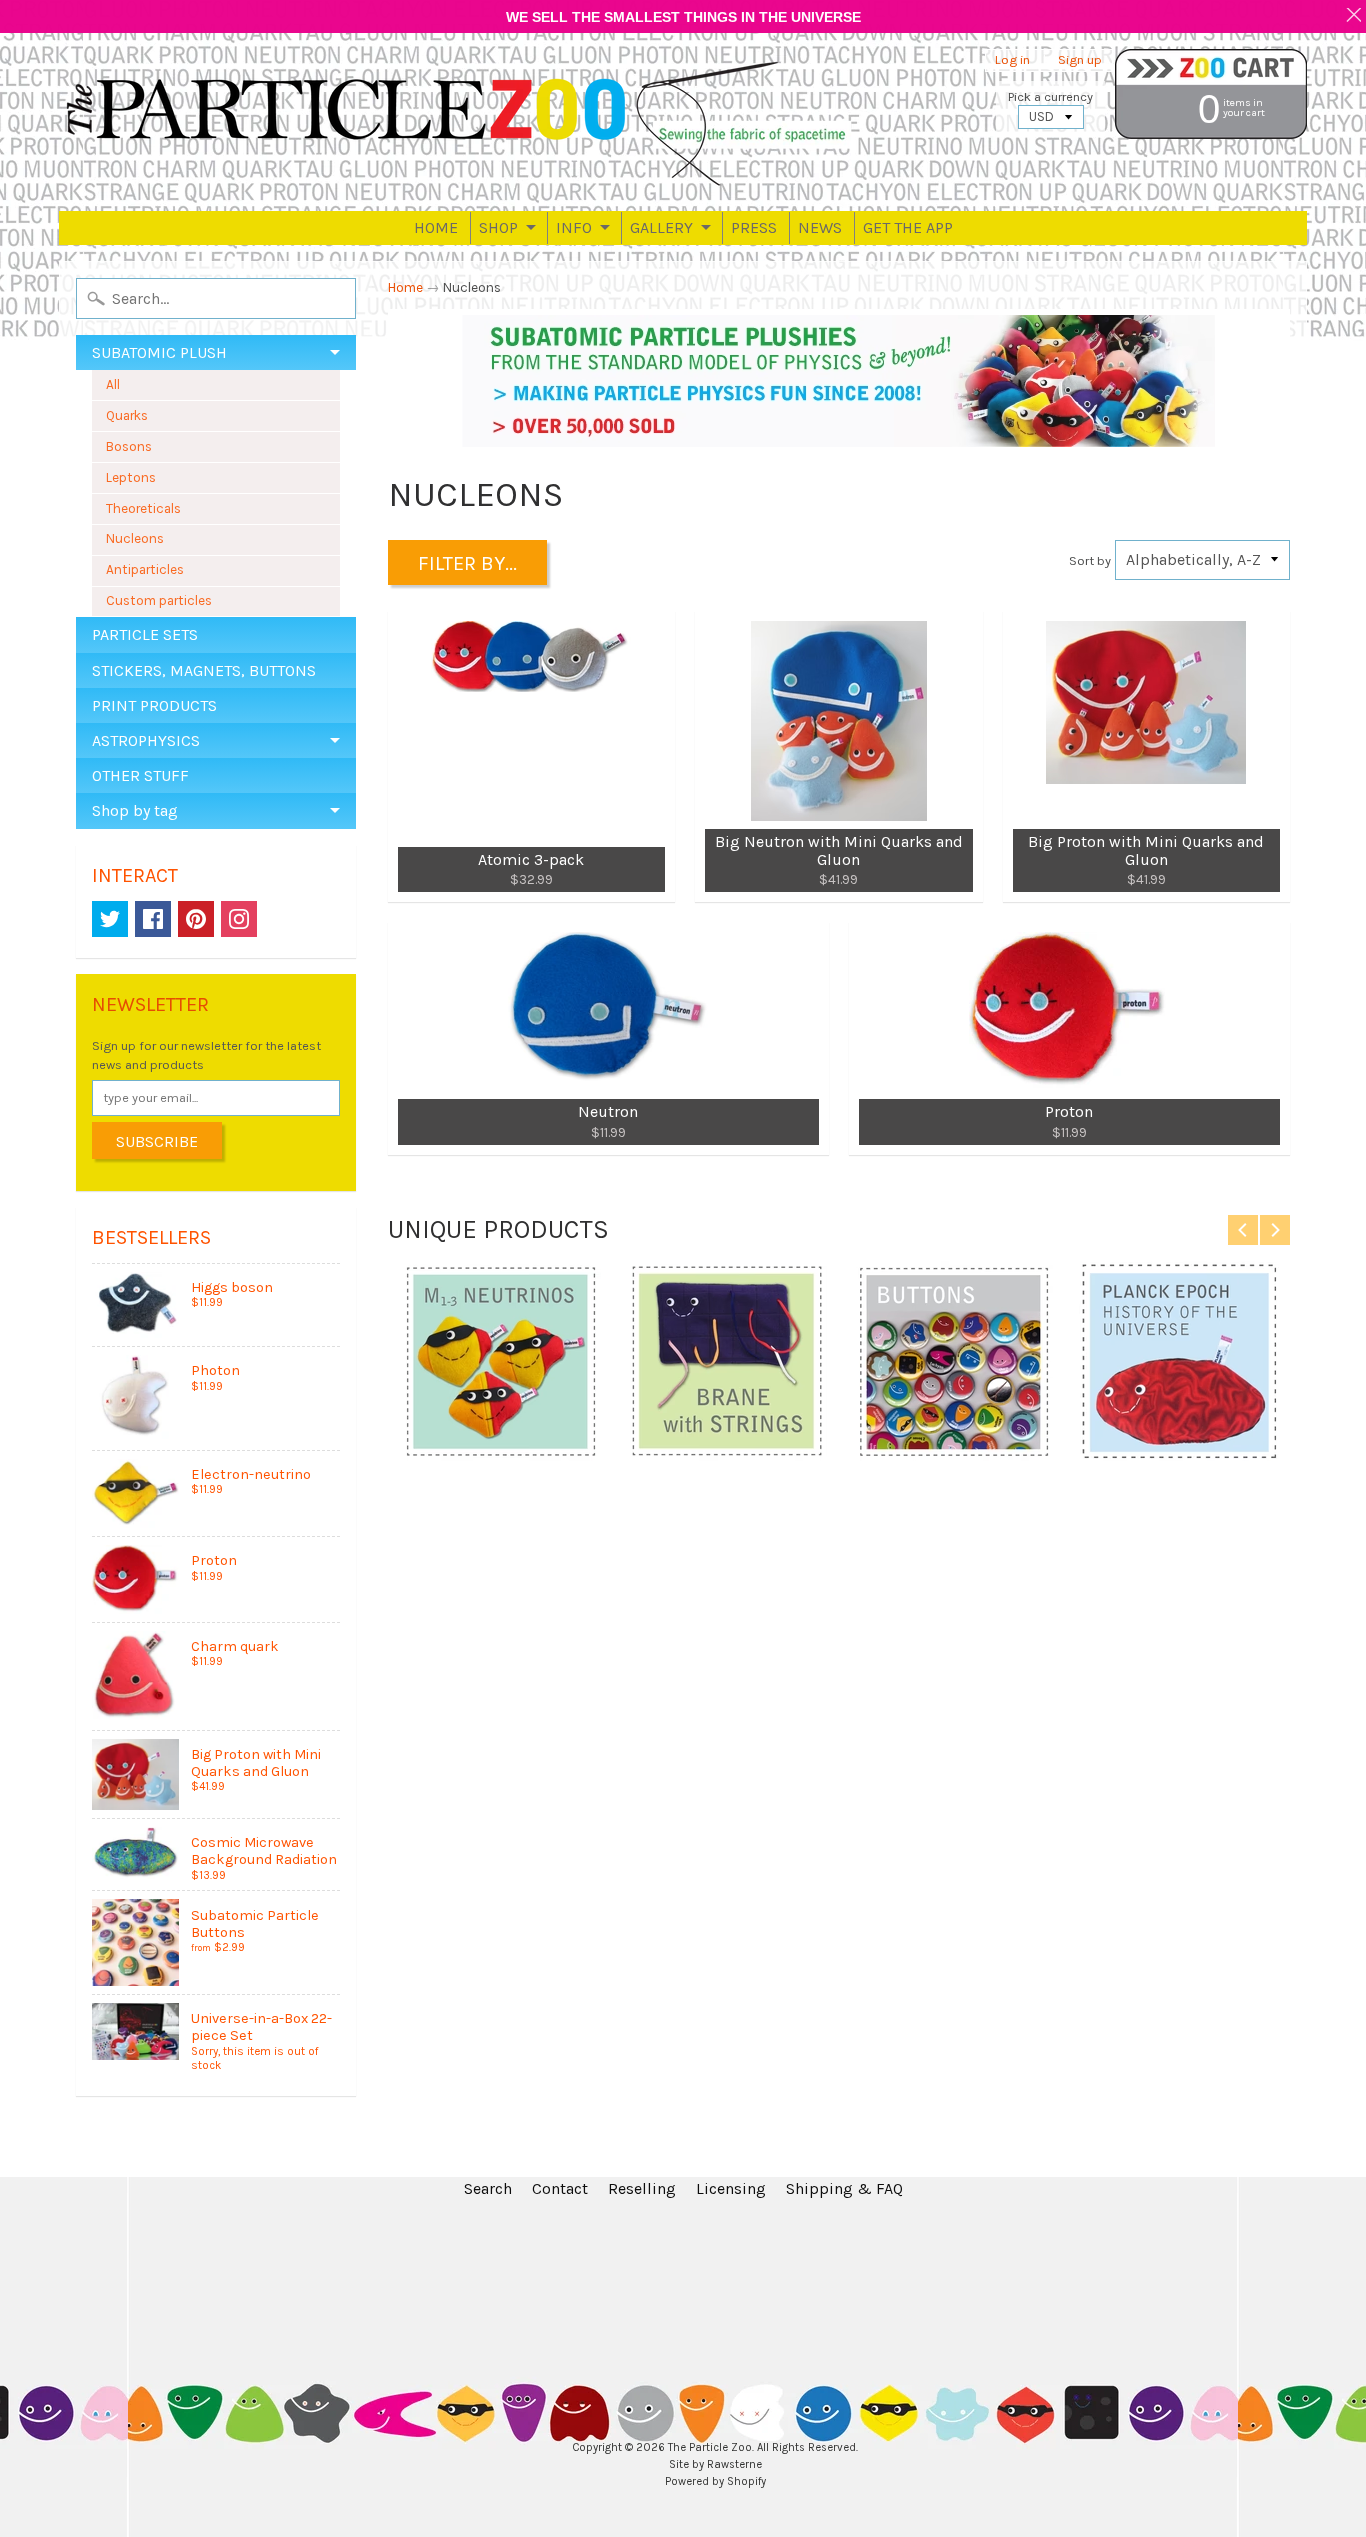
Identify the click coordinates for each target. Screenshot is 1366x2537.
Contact (560, 2188)
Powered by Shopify (715, 2481)
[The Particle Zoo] (459, 122)
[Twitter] (110, 919)
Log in (1012, 60)
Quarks (127, 415)
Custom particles (159, 600)
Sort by (1090, 560)
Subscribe (157, 1141)
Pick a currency (1050, 96)
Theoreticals (143, 508)
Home (405, 287)
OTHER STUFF (140, 775)
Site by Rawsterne (715, 2464)
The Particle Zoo (710, 2447)
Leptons (131, 477)
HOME (436, 227)
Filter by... (467, 563)
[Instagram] (239, 919)
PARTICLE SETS (145, 634)
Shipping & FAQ (844, 2188)
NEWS (820, 227)
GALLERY (661, 227)
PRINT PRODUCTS (154, 705)
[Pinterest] (196, 919)
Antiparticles (145, 569)
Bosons (129, 446)
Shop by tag (135, 810)
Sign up (1080, 60)
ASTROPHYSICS (146, 740)
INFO (574, 227)
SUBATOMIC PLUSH (159, 352)
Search (488, 2188)
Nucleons (135, 538)
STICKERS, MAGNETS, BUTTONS (204, 670)
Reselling (642, 2188)
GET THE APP (908, 227)
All (113, 384)
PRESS (754, 227)
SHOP (498, 227)
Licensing (731, 2188)
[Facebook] (153, 919)
